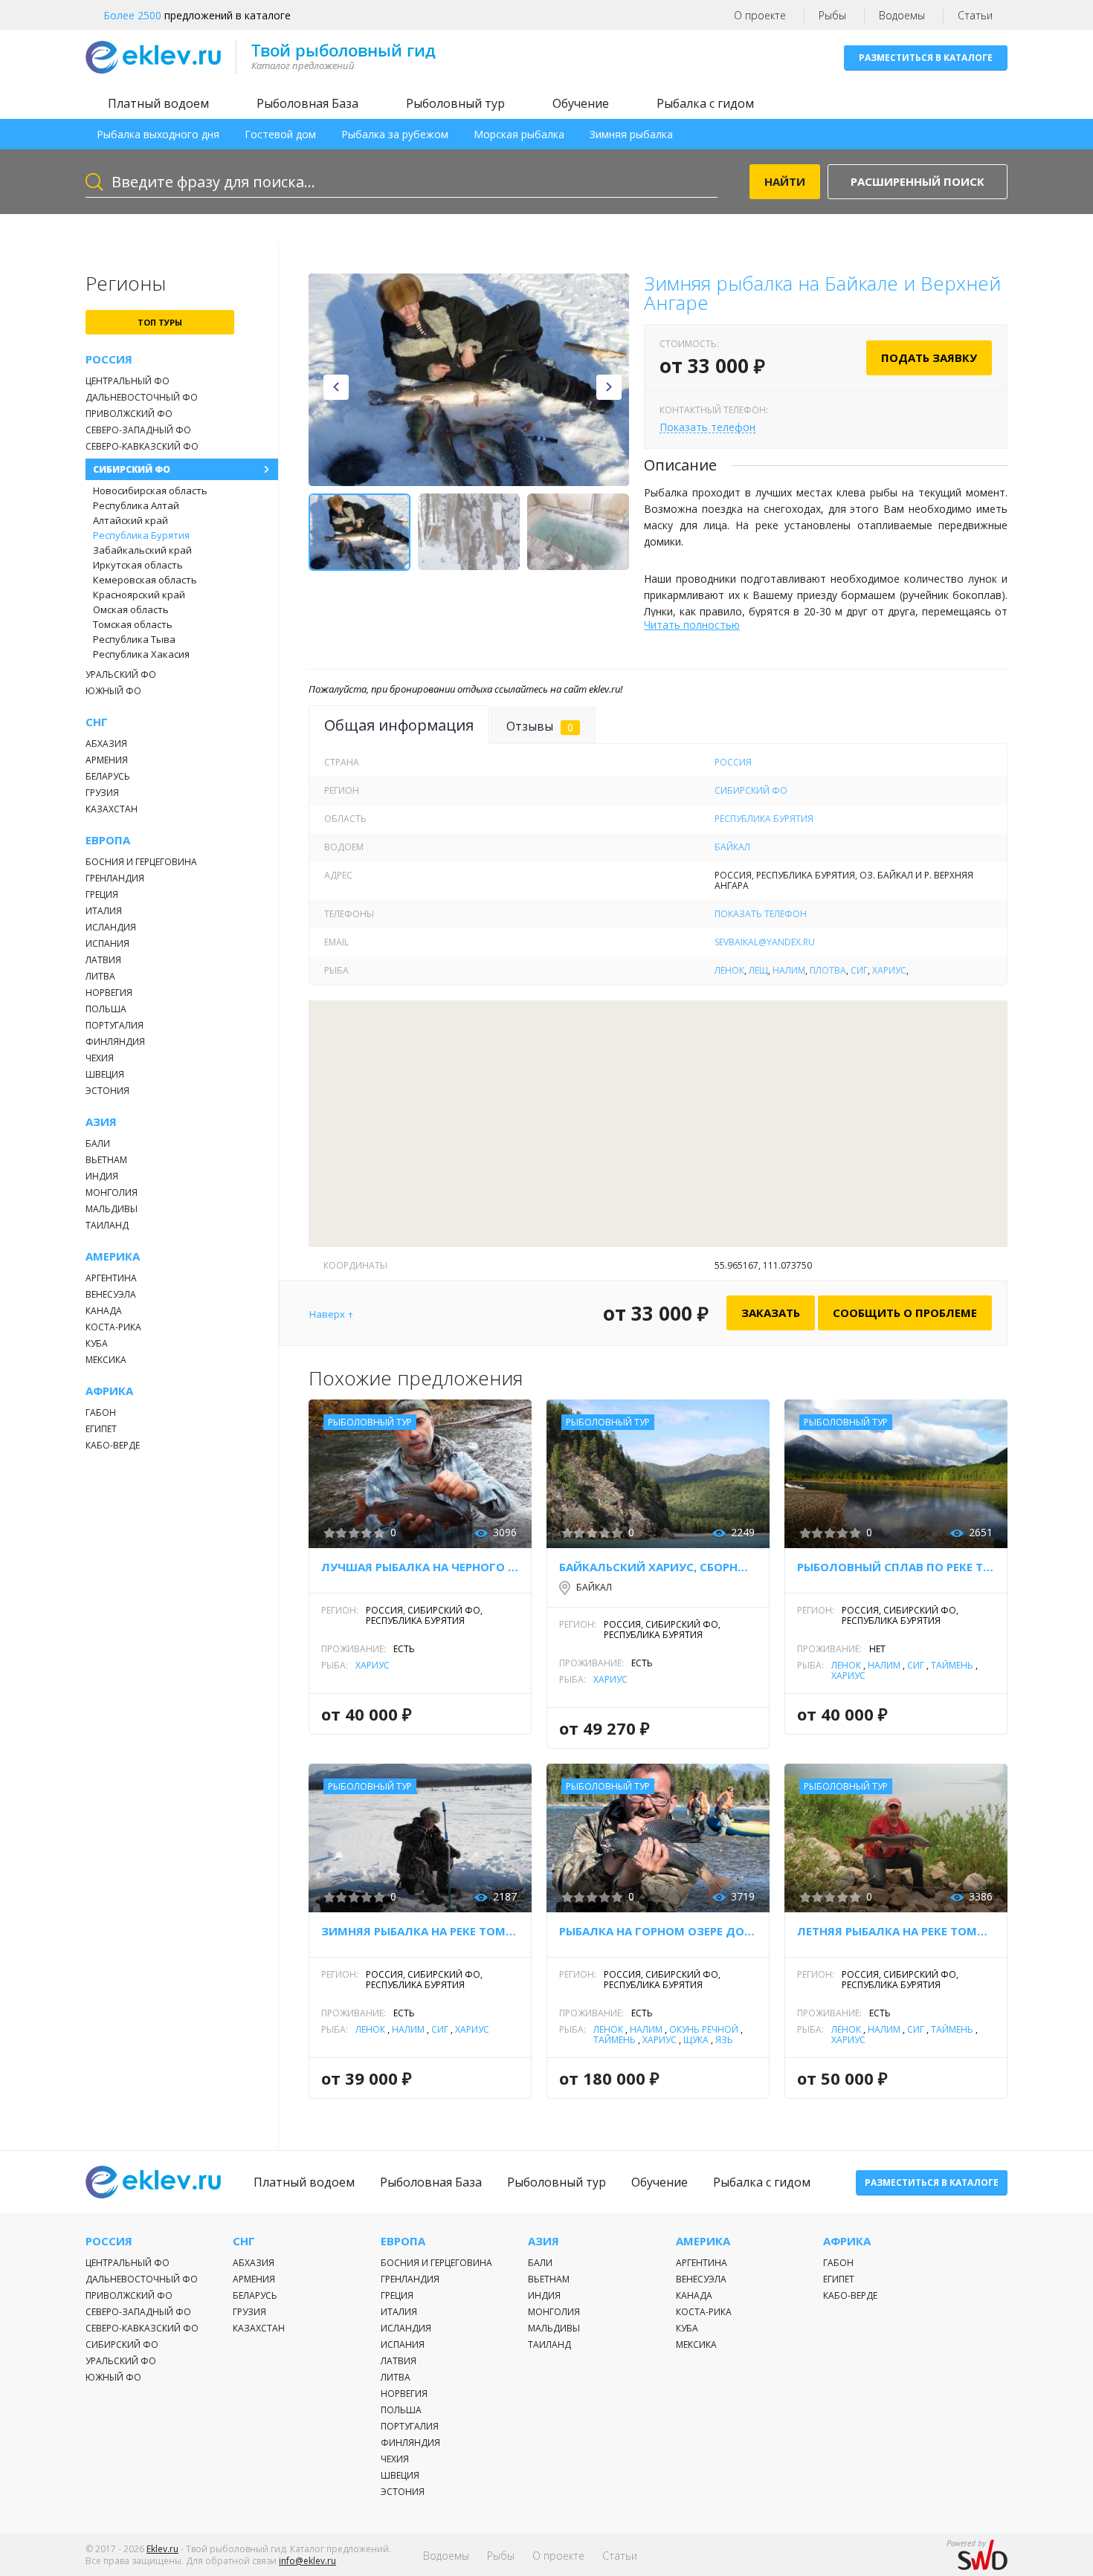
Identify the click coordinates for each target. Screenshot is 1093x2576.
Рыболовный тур (455, 103)
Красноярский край (139, 595)
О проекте (760, 15)
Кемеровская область (145, 580)
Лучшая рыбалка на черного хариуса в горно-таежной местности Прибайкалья (420, 1567)
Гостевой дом (280, 134)
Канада (104, 1311)
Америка (113, 1256)
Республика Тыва (134, 639)
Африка (109, 1391)
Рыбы (832, 15)
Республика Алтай (136, 505)
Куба (97, 1343)
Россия (109, 359)
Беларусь (108, 776)
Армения (107, 760)
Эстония (107, 1091)
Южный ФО (113, 691)
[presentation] (336, 387)
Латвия (103, 960)
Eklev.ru (162, 2549)
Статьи (975, 15)
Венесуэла (111, 1294)
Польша (106, 1009)
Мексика (106, 1360)
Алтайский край (130, 520)
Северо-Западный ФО (138, 430)
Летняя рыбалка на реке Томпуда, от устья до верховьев (896, 1931)
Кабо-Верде (113, 1445)
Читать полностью (692, 625)
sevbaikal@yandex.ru (765, 942)
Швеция (105, 1074)
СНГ (97, 722)
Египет (101, 1429)
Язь (724, 2040)
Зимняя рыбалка (631, 134)
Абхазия (106, 744)
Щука (696, 2040)
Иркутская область (138, 565)
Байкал (732, 847)
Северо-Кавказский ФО (142, 446)
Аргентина (111, 1278)
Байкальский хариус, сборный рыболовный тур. (658, 1567)
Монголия (112, 1192)
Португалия (115, 1025)
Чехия (100, 1058)
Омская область (131, 609)
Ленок (729, 970)
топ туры (160, 322)
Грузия (102, 793)
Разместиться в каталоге (926, 58)
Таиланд (107, 1225)
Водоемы (902, 15)
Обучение (581, 103)
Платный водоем (158, 103)
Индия (102, 1176)
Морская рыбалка (519, 134)
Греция (102, 894)
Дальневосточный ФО (142, 397)
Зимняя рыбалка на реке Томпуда (420, 1931)
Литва (100, 976)
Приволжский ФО (129, 414)
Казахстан (112, 809)
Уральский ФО (121, 674)
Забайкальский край (142, 550)
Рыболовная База (307, 103)
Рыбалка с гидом (705, 103)
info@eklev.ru (307, 2561)
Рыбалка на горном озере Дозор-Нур (658, 1931)
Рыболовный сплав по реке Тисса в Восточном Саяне (896, 1567)
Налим (789, 970)
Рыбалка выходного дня (158, 134)
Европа (108, 840)
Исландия (111, 927)
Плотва (828, 970)
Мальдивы (112, 1209)
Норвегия (109, 993)
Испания (107, 944)
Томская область (133, 624)
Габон (101, 1412)
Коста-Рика (113, 1327)
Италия (104, 911)
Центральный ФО (128, 381)
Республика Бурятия (141, 535)
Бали (98, 1143)
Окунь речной (704, 2029)
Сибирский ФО (132, 469)
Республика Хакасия (141, 654)
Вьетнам (106, 1160)
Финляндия (115, 1042)
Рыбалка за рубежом (395, 134)
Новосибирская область (150, 491)
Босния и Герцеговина (141, 862)
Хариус (889, 970)
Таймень (952, 1665)
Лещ (758, 970)
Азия (101, 1122)
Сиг (859, 970)
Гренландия (115, 878)
